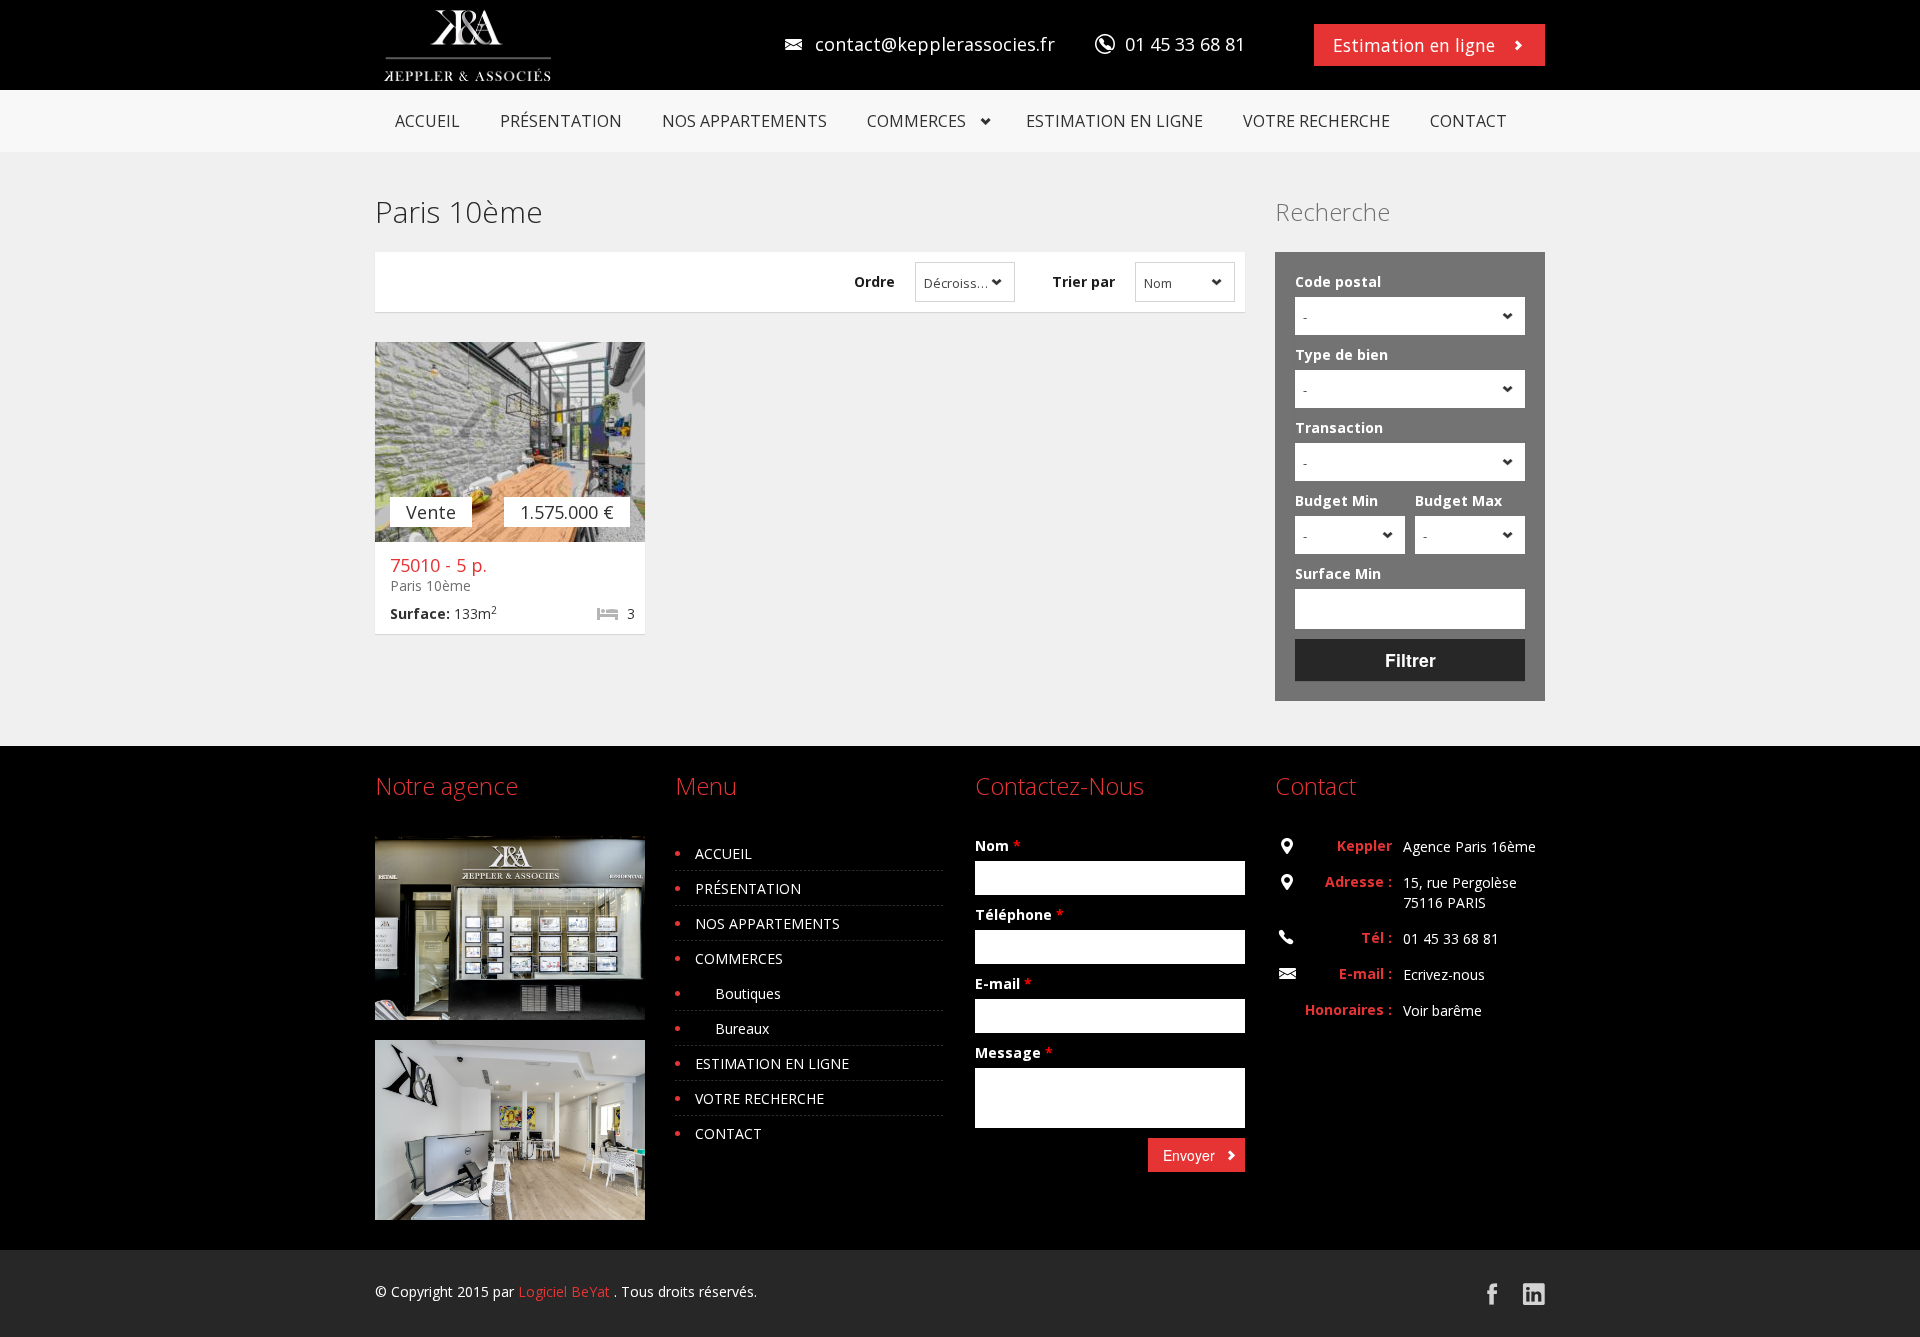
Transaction (1339, 427)
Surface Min (1338, 573)
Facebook (1492, 1293)
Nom (998, 845)
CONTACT (1468, 121)
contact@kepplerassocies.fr (935, 44)
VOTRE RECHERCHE (1316, 121)
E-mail (1003, 983)
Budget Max (1458, 500)
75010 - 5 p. (438, 565)
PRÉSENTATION (561, 121)
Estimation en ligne (1414, 45)
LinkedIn (1533, 1293)
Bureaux (742, 1028)
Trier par (1083, 281)
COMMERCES (916, 121)
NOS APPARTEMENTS (744, 121)
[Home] (468, 44)
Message (1014, 1052)
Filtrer (1410, 659)
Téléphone (1019, 914)
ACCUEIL (427, 121)
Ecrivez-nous (1444, 974)
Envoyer (1189, 1155)
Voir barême (1442, 1010)
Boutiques (748, 993)
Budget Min (1336, 500)
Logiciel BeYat (564, 1291)
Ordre (874, 281)
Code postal (1338, 281)
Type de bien (1341, 354)
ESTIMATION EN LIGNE (1114, 121)
